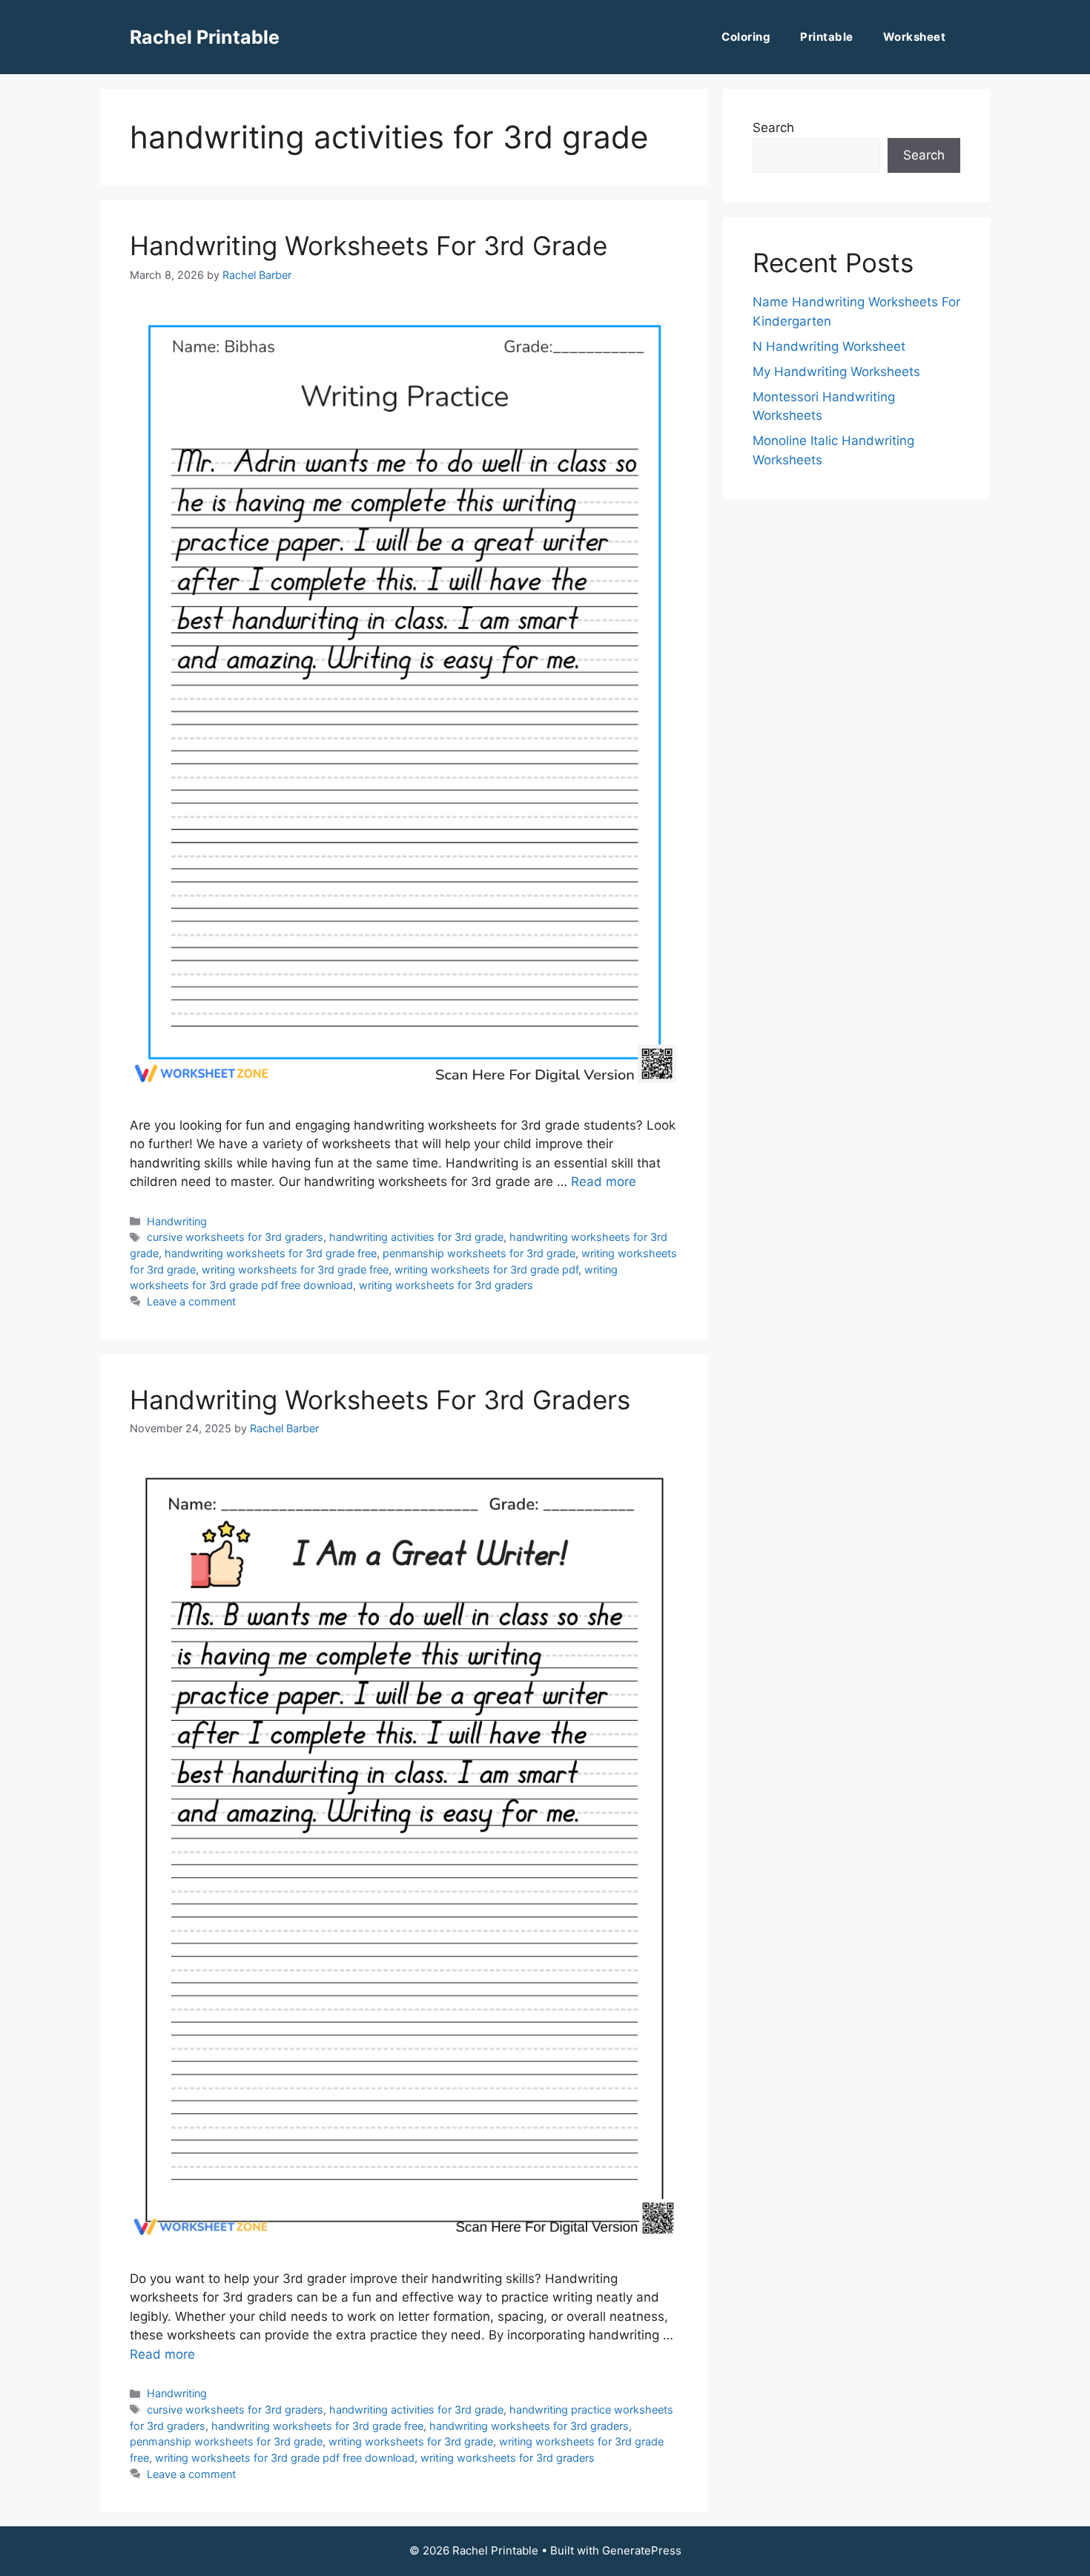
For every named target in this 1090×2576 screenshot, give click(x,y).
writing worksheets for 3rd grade (411, 2441)
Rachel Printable (205, 37)
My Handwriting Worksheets (836, 372)
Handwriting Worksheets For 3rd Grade (369, 246)
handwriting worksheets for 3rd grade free (271, 1253)
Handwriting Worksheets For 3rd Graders (380, 1400)
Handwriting (177, 1221)
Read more (604, 1182)
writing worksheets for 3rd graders (446, 1285)
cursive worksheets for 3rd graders (235, 1237)
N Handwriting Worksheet (829, 346)
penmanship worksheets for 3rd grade (479, 1253)
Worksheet (915, 37)
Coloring (746, 37)
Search (773, 128)
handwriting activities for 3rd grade (416, 1237)
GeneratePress (642, 2550)
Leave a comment (191, 1301)
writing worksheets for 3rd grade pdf (486, 1269)
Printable (827, 37)
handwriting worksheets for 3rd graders (529, 2426)
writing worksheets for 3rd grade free (295, 1269)
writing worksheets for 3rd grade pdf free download (285, 2458)
